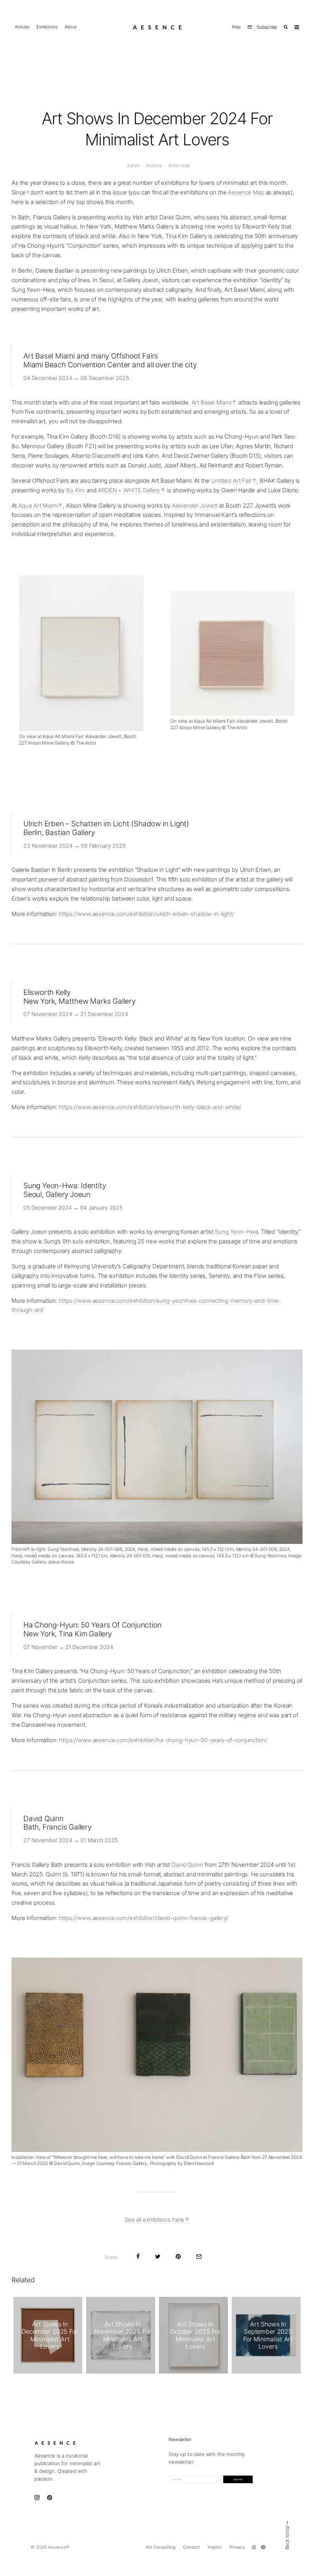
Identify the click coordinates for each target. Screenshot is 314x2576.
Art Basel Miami (212, 402)
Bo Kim (76, 490)
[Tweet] (158, 2256)
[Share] (138, 2256)
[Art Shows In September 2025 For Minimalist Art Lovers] (266, 2335)
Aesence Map (246, 192)
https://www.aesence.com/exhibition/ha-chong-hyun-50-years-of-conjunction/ (163, 1740)
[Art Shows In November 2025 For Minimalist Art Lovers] (121, 2335)
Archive (154, 165)
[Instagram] (254, 2547)
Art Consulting (161, 2547)
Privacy (237, 2547)
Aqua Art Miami (38, 506)
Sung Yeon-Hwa (236, 1232)
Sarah (133, 165)
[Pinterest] (263, 2547)
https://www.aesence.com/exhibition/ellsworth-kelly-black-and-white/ (150, 1107)
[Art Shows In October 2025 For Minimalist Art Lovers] (193, 2335)
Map (236, 27)
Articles (22, 27)
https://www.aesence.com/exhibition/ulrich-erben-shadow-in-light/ (146, 914)
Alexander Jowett (195, 506)
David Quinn (187, 1865)
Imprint (215, 2547)
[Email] (199, 2256)
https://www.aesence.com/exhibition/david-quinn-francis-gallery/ (143, 1918)
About (70, 27)
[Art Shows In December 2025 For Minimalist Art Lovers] (48, 2335)
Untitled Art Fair (231, 481)
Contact (191, 2547)
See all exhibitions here (154, 2220)
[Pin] (178, 2256)
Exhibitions (47, 27)
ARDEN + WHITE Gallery (129, 490)
